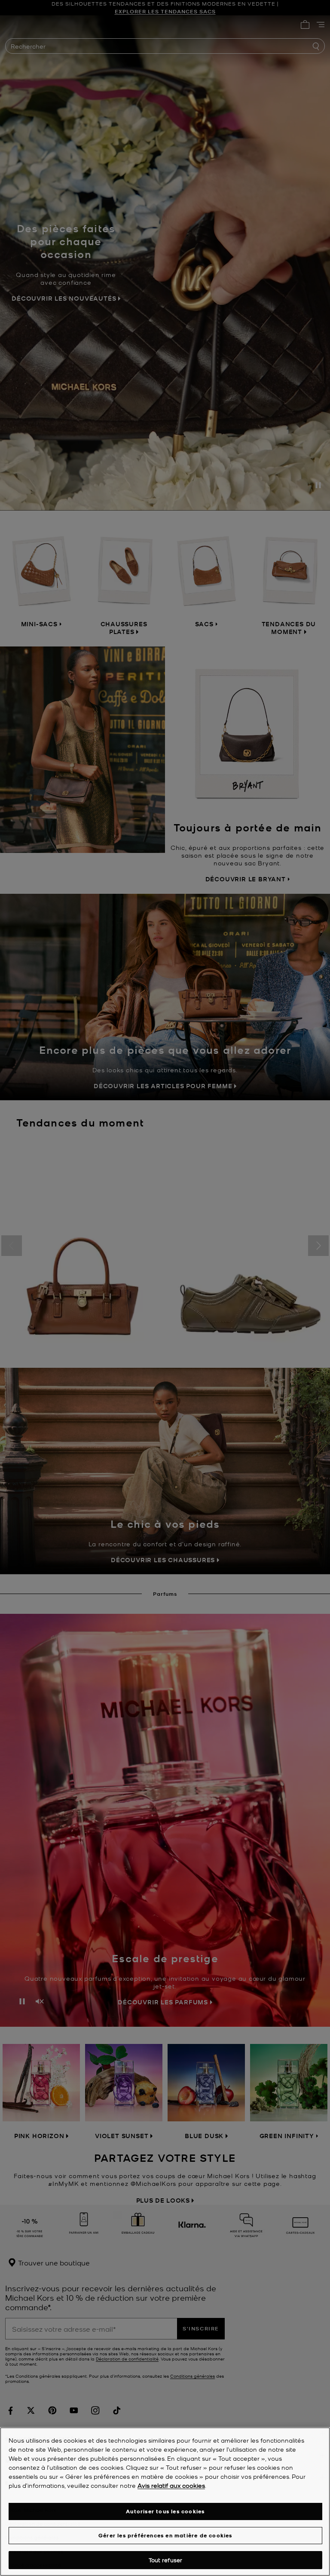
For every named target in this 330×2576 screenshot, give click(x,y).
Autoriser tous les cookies (165, 2511)
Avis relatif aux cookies (171, 2485)
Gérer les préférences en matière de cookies (165, 2535)
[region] (165, 2502)
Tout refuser (166, 2560)
